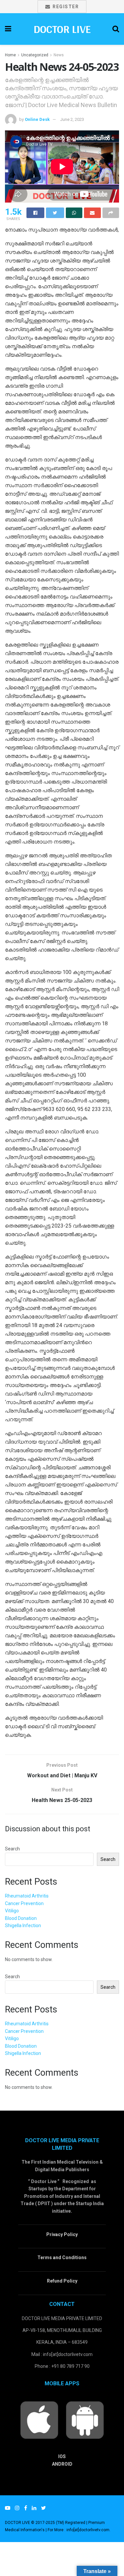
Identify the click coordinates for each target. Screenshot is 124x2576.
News (59, 55)
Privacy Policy (62, 2234)
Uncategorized (35, 55)
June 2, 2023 (72, 119)
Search (12, 1849)
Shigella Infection (23, 1925)
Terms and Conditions (62, 2257)
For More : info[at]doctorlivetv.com (79, 2530)
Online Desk (37, 119)
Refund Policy (62, 2281)
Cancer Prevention (24, 1903)
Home (10, 55)
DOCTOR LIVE (62, 29)
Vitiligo (12, 1911)
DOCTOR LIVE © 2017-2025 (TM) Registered (46, 2523)
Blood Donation (21, 1918)
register (65, 7)
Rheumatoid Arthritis (27, 1896)
